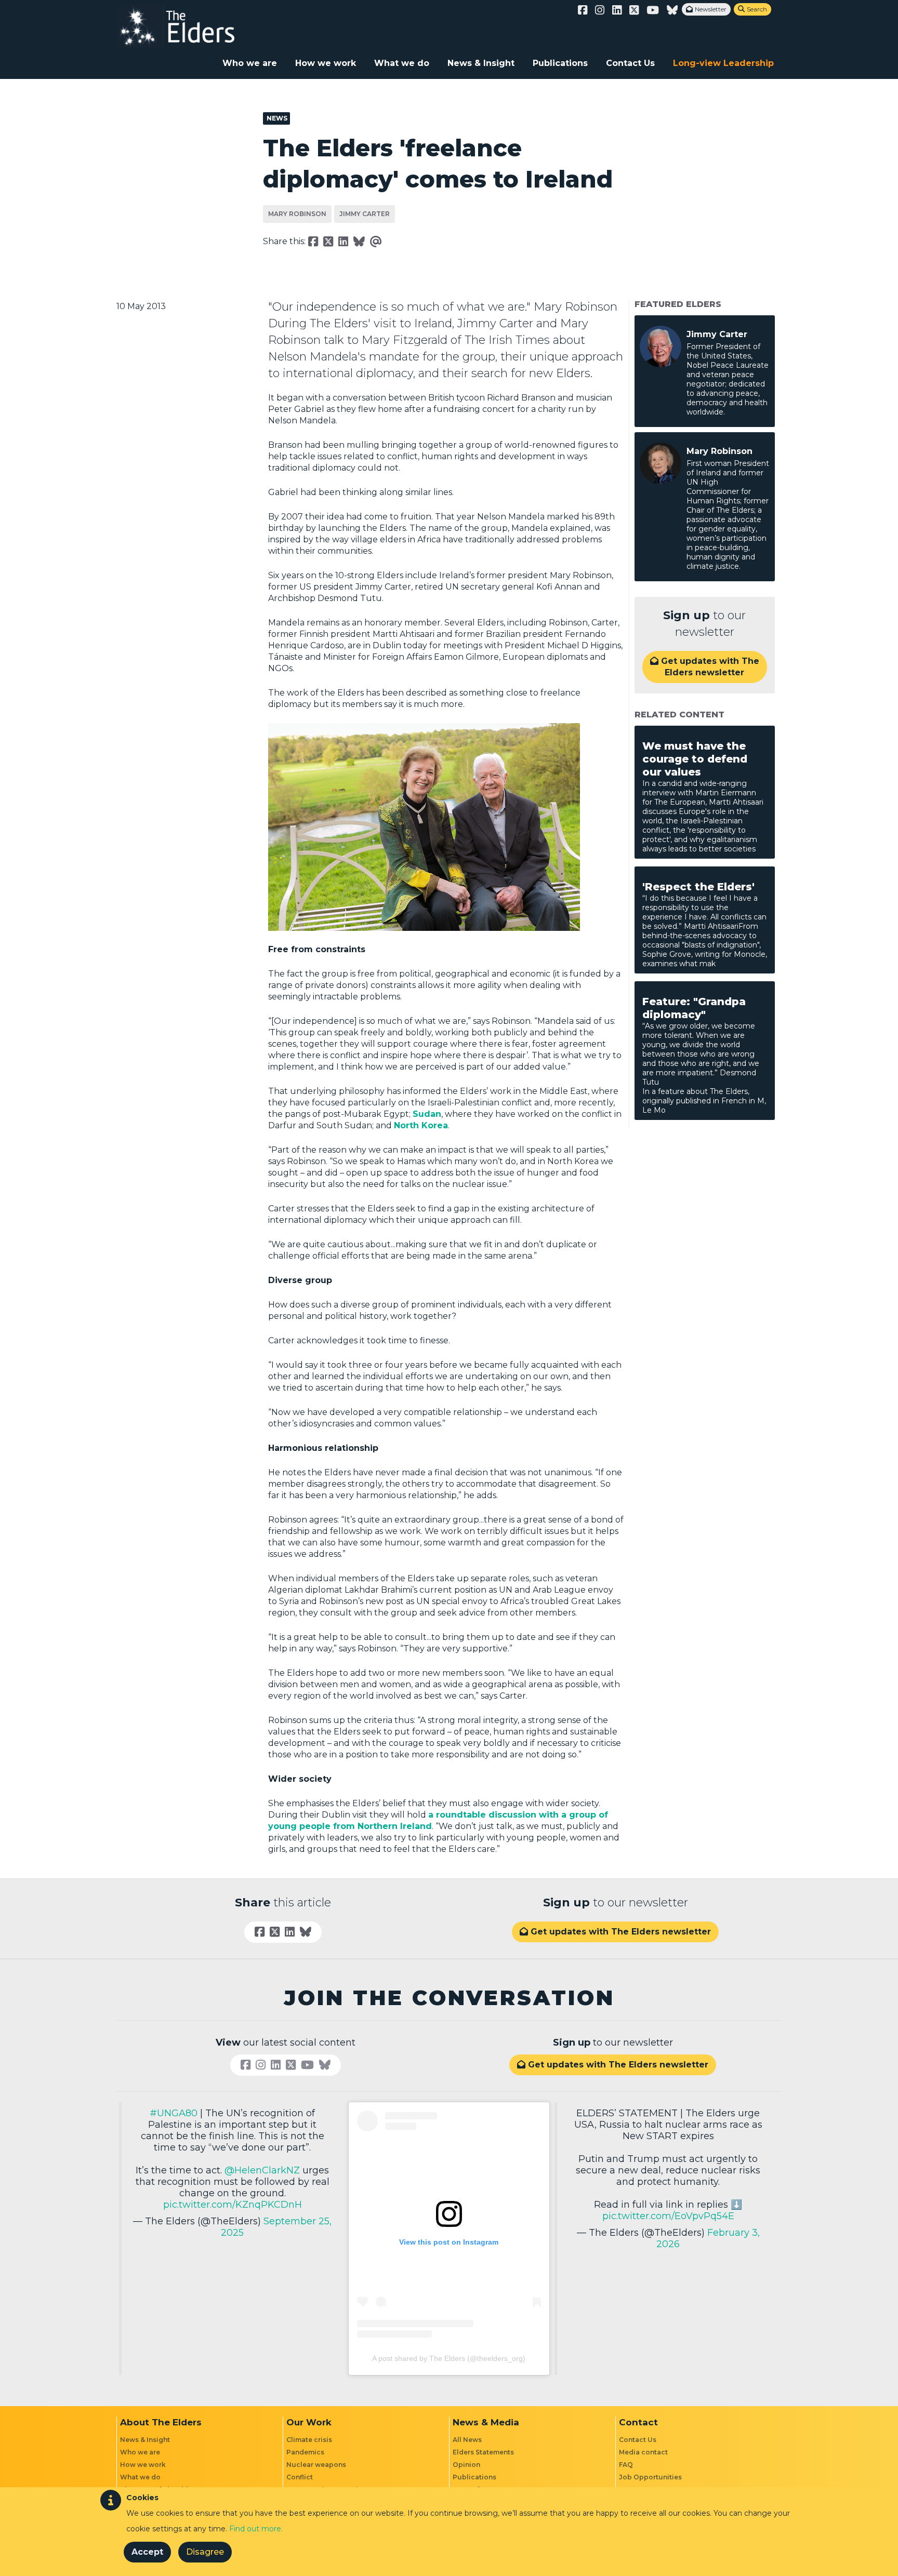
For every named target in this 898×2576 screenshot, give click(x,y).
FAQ (626, 2465)
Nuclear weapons (316, 2465)
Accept (147, 2552)
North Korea (421, 1125)
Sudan (427, 1114)
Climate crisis (309, 2440)
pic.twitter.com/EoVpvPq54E (668, 2216)
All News (467, 2440)
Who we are (250, 63)
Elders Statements (483, 2452)
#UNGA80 (174, 2113)
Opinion (466, 2465)
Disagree (205, 2552)
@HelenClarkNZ (262, 2170)
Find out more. (256, 2529)
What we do (402, 63)
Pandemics (305, 2452)
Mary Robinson (297, 214)
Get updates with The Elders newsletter (705, 667)
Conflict (300, 2477)
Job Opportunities (650, 2477)
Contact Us (630, 63)
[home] (187, 26)
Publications (560, 63)
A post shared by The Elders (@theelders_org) (449, 2358)
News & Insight (481, 63)
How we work (326, 63)
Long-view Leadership (723, 63)
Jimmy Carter (365, 214)
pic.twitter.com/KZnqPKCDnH (233, 2205)
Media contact (643, 2452)
